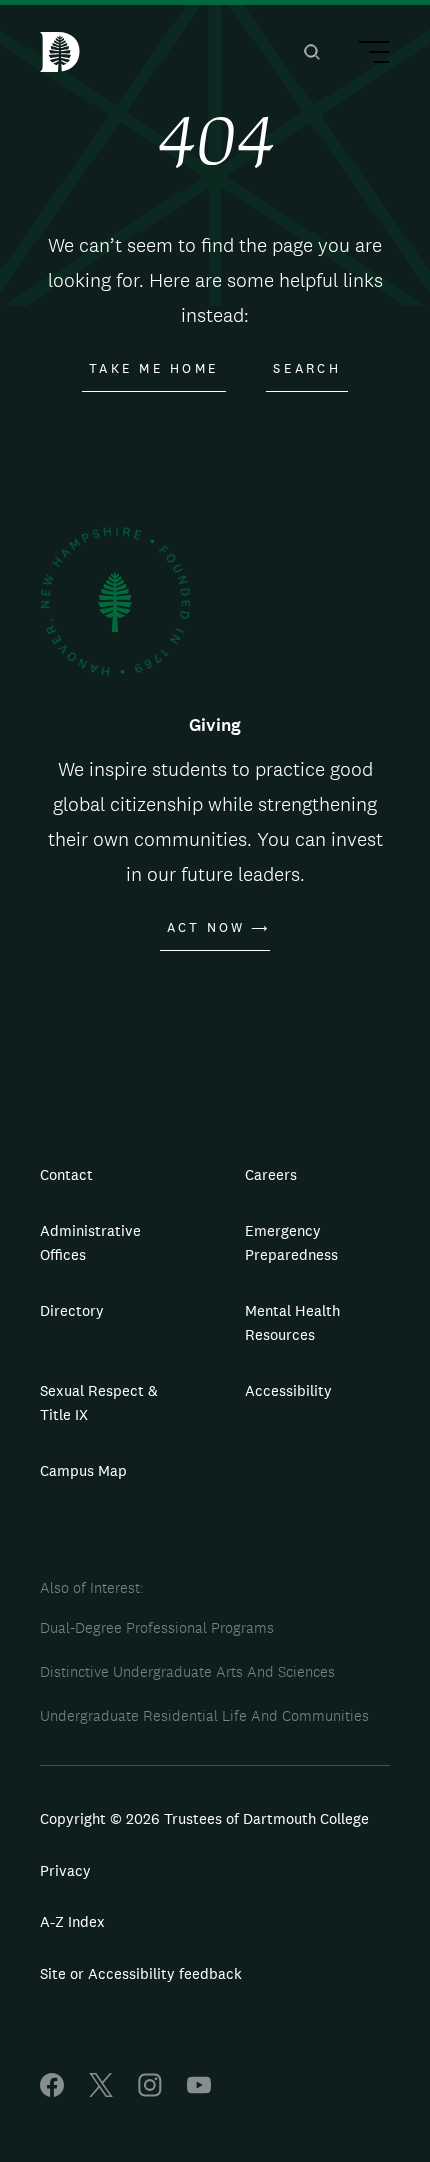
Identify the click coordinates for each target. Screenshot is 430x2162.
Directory (72, 1310)
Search (307, 369)
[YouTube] (199, 2091)
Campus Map (83, 1470)
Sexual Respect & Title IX (99, 1402)
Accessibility (288, 1390)
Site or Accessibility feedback (141, 1973)
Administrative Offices (90, 1242)
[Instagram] (150, 2091)
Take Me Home (154, 369)
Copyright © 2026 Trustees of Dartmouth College (204, 1818)
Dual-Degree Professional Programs (157, 1627)
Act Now (206, 928)
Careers (271, 1174)
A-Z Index (72, 1921)
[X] (101, 2091)
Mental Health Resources (292, 1322)
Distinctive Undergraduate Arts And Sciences (187, 1671)
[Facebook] (52, 2091)
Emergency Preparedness (291, 1242)
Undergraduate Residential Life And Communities (204, 1715)
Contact (66, 1174)
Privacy (65, 1870)
